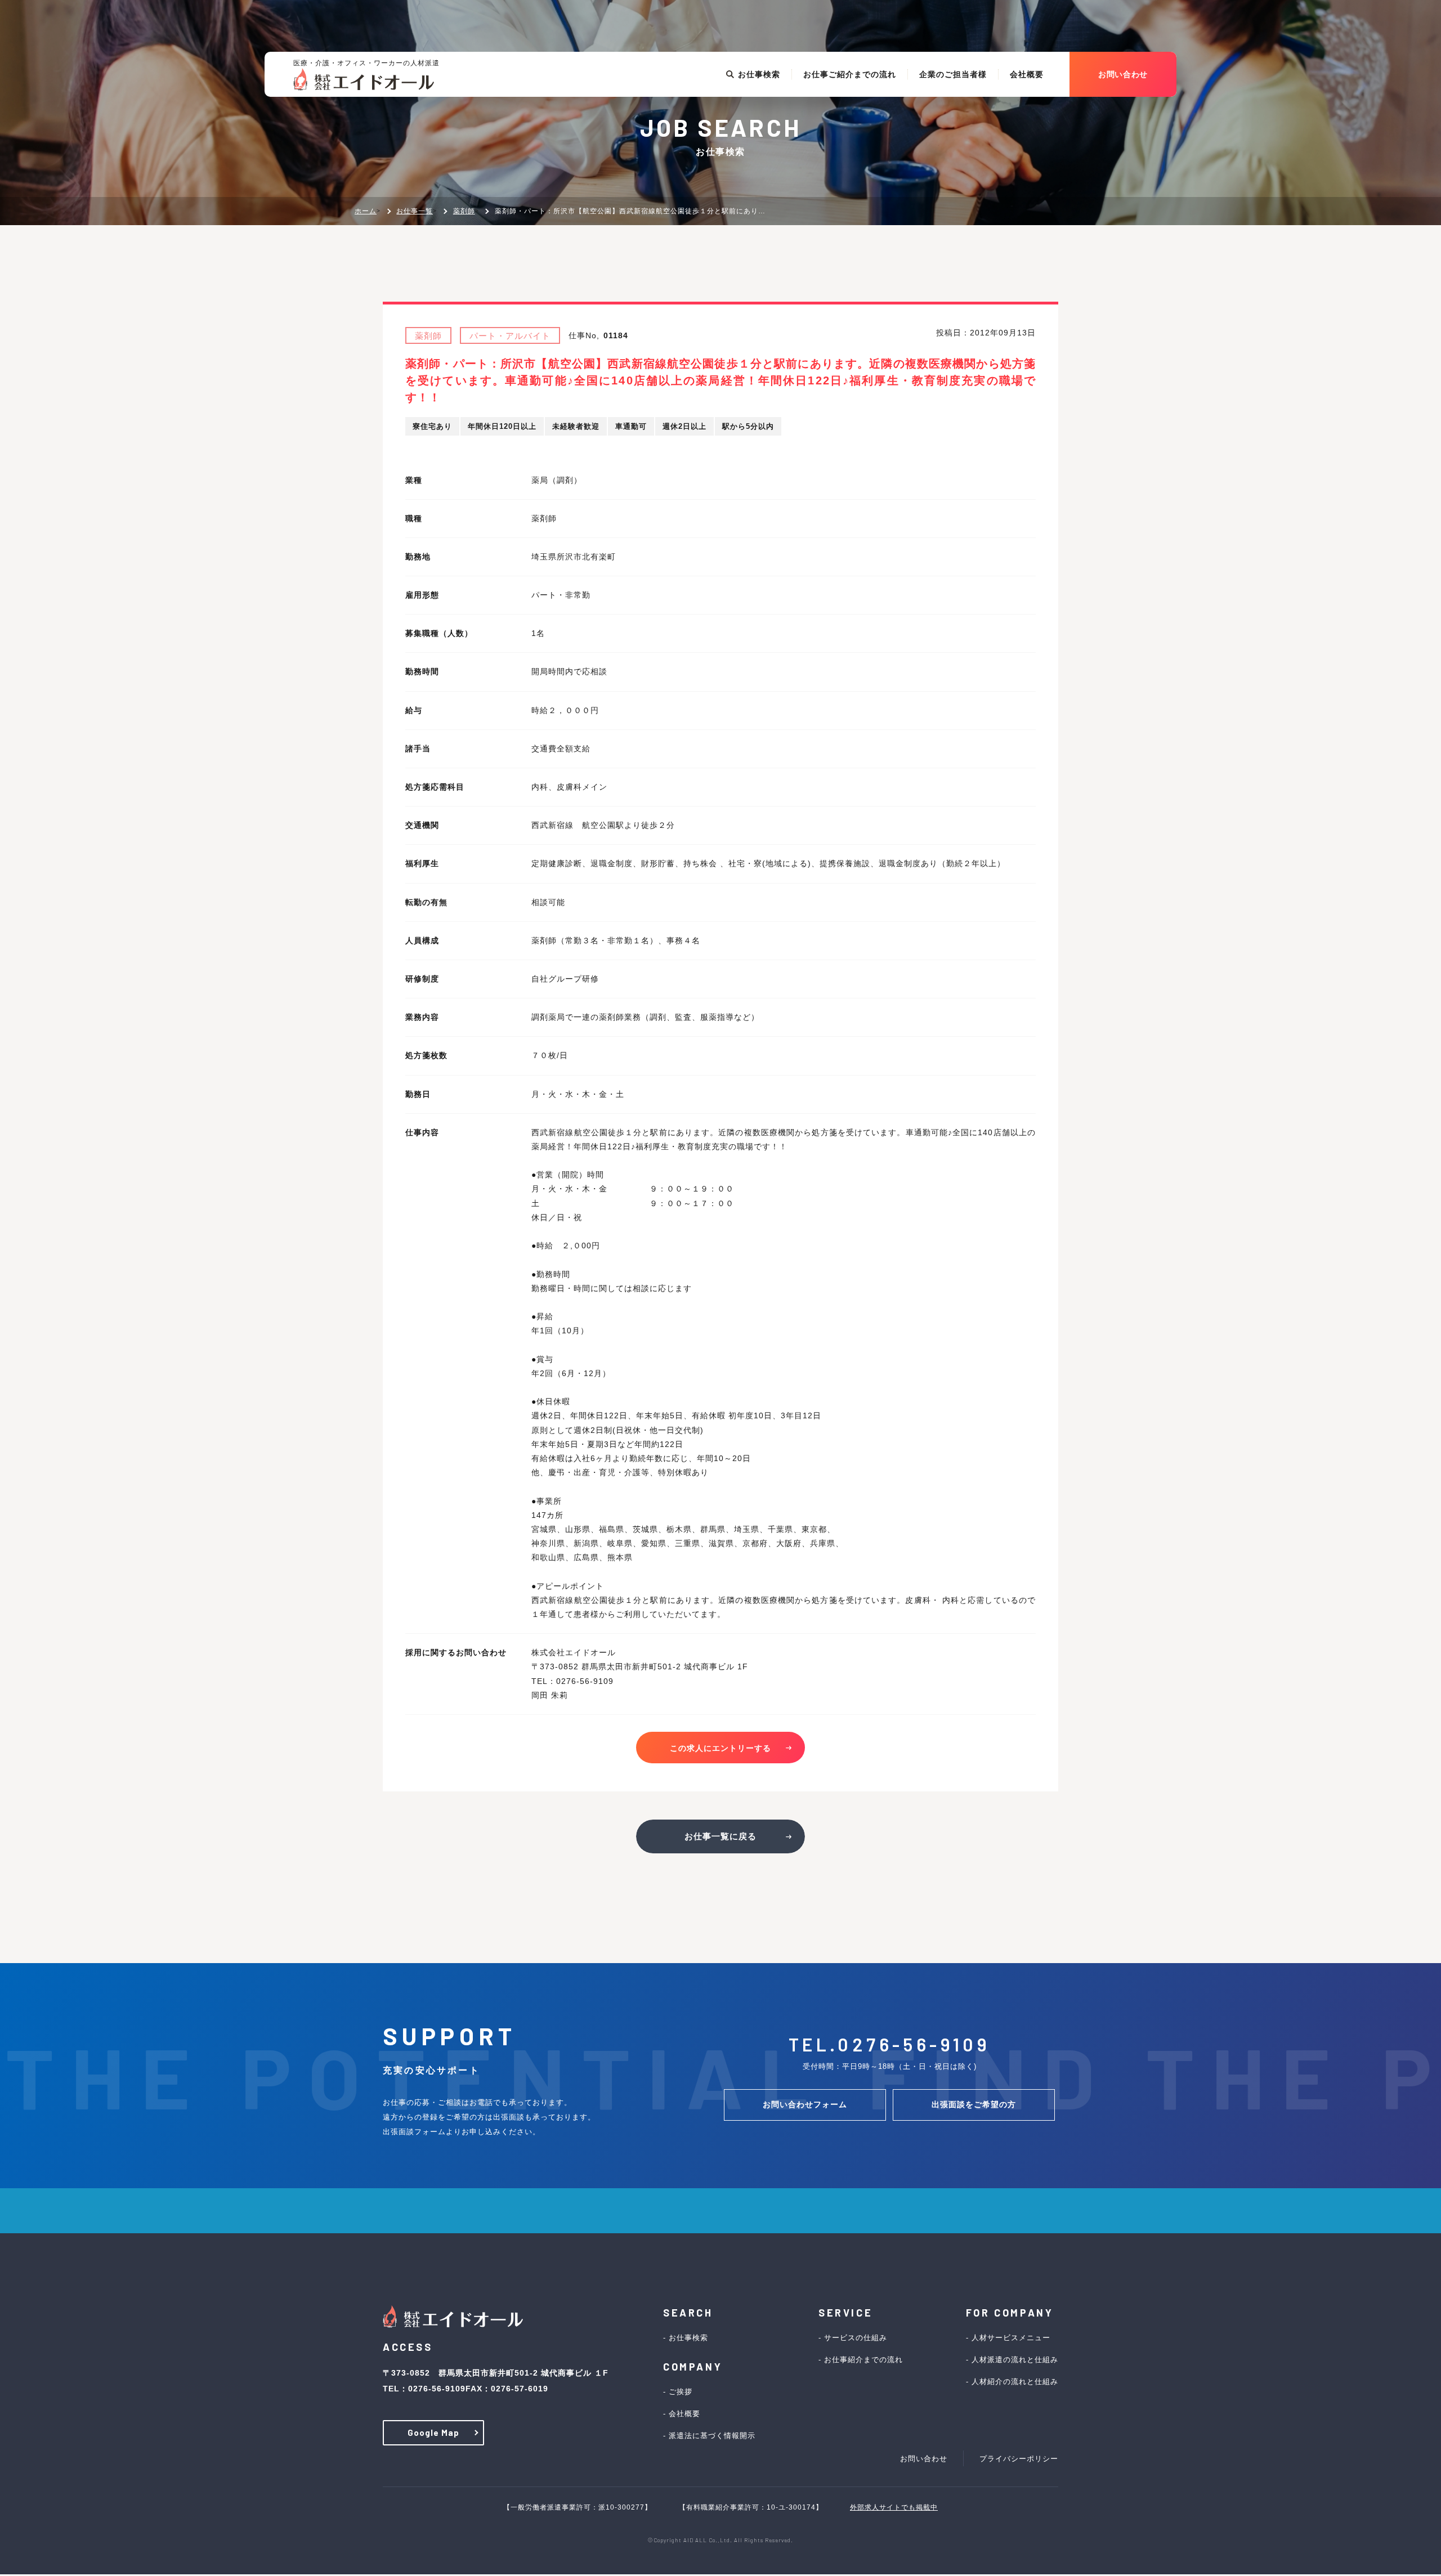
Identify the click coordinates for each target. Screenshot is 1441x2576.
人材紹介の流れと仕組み (1015, 2382)
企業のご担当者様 (953, 74)
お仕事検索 (759, 74)
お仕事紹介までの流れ (863, 2360)
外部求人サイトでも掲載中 (894, 2507)
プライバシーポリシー (1019, 2459)
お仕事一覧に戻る (720, 1836)
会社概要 (1027, 74)
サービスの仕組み (856, 2338)
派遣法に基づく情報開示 (712, 2436)
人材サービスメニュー (1011, 2338)
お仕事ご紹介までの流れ (850, 74)
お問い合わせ (924, 2459)
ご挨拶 (681, 2392)
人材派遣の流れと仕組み (1015, 2360)
